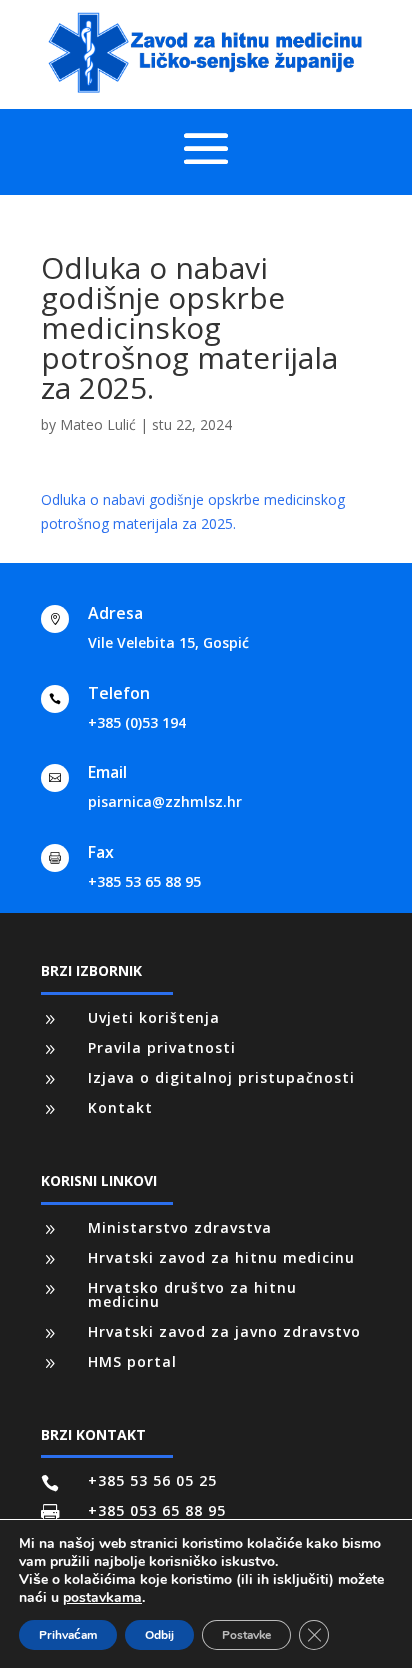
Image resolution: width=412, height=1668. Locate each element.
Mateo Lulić (98, 424)
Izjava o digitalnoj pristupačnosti (221, 1077)
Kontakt (120, 1107)
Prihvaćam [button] (68, 1635)
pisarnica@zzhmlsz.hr (165, 801)
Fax (101, 852)
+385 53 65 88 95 (144, 881)
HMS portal (132, 1361)
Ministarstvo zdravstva (180, 1227)
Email (107, 772)
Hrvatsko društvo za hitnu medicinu (192, 1294)
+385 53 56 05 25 (152, 1480)
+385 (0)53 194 (137, 722)
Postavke (246, 1635)
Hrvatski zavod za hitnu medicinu (221, 1257)
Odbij (159, 1635)
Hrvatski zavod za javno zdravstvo (224, 1331)
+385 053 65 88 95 (157, 1510)
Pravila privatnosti (162, 1047)
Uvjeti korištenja (154, 1017)
